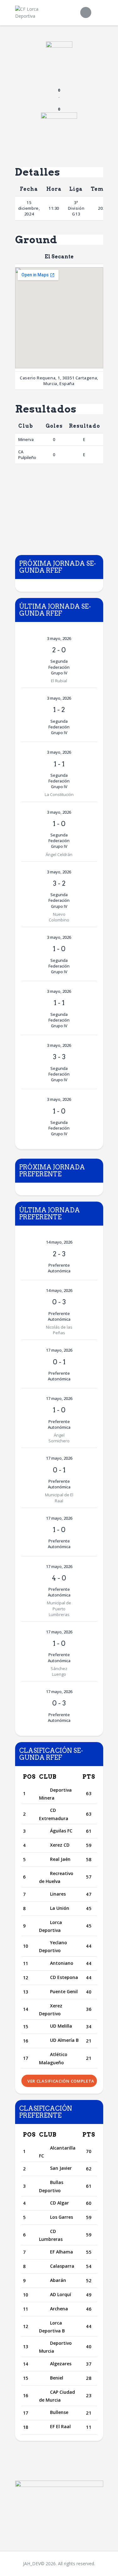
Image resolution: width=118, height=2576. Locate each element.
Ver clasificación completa (61, 2081)
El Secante (59, 257)
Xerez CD (60, 1845)
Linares (58, 1894)
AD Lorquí (61, 2294)
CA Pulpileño (27, 455)
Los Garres (62, 2217)
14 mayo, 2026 (59, 1242)
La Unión (60, 1908)
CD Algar (59, 2203)
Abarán (58, 2280)
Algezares (61, 2364)
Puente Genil (64, 1991)
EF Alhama (62, 2252)
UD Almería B (64, 2040)
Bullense (59, 2412)
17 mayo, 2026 (59, 1350)
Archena (59, 2309)
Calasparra (62, 2266)
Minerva (26, 439)
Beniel (57, 2378)
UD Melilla (61, 2026)
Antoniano (62, 1963)
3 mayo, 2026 (59, 638)
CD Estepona (64, 1977)
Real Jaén (60, 1859)
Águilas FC (61, 1831)
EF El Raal (60, 2426)
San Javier (61, 2168)
